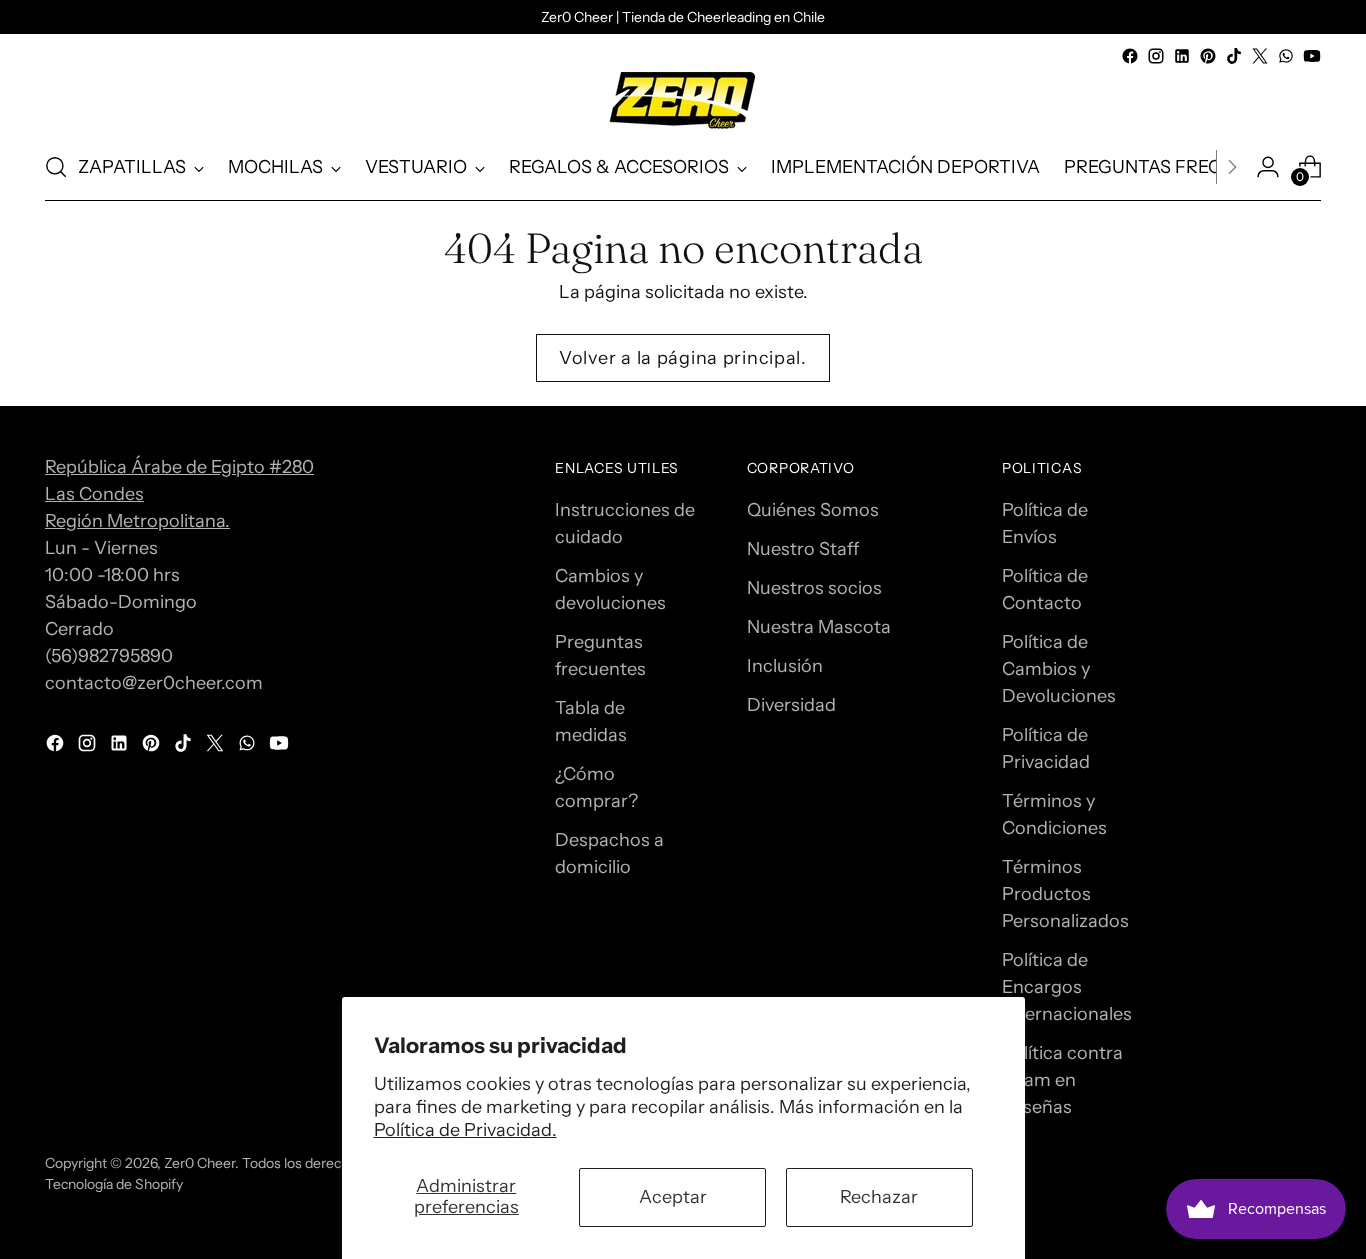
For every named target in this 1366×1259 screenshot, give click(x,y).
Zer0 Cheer (199, 1162)
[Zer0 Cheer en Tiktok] (1234, 56)
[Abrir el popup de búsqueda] (56, 167)
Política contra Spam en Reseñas (1062, 1080)
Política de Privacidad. (465, 1130)
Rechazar (879, 1197)
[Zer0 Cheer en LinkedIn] (1182, 56)
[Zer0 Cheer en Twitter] (1260, 56)
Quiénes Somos (813, 510)
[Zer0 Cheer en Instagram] (1156, 56)
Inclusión (785, 666)
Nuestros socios (814, 588)
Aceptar (673, 1197)
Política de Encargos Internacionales (1067, 987)
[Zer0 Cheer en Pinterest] (1208, 56)
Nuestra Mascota (819, 627)
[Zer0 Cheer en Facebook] (1130, 56)
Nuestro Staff (803, 549)
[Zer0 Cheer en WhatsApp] (1286, 56)
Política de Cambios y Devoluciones (1059, 669)
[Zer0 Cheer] (683, 101)
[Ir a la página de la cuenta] (1268, 167)
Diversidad (791, 705)
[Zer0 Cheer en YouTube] (1312, 56)
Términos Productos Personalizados (1065, 894)
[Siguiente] (1232, 167)
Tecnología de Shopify (114, 1183)
